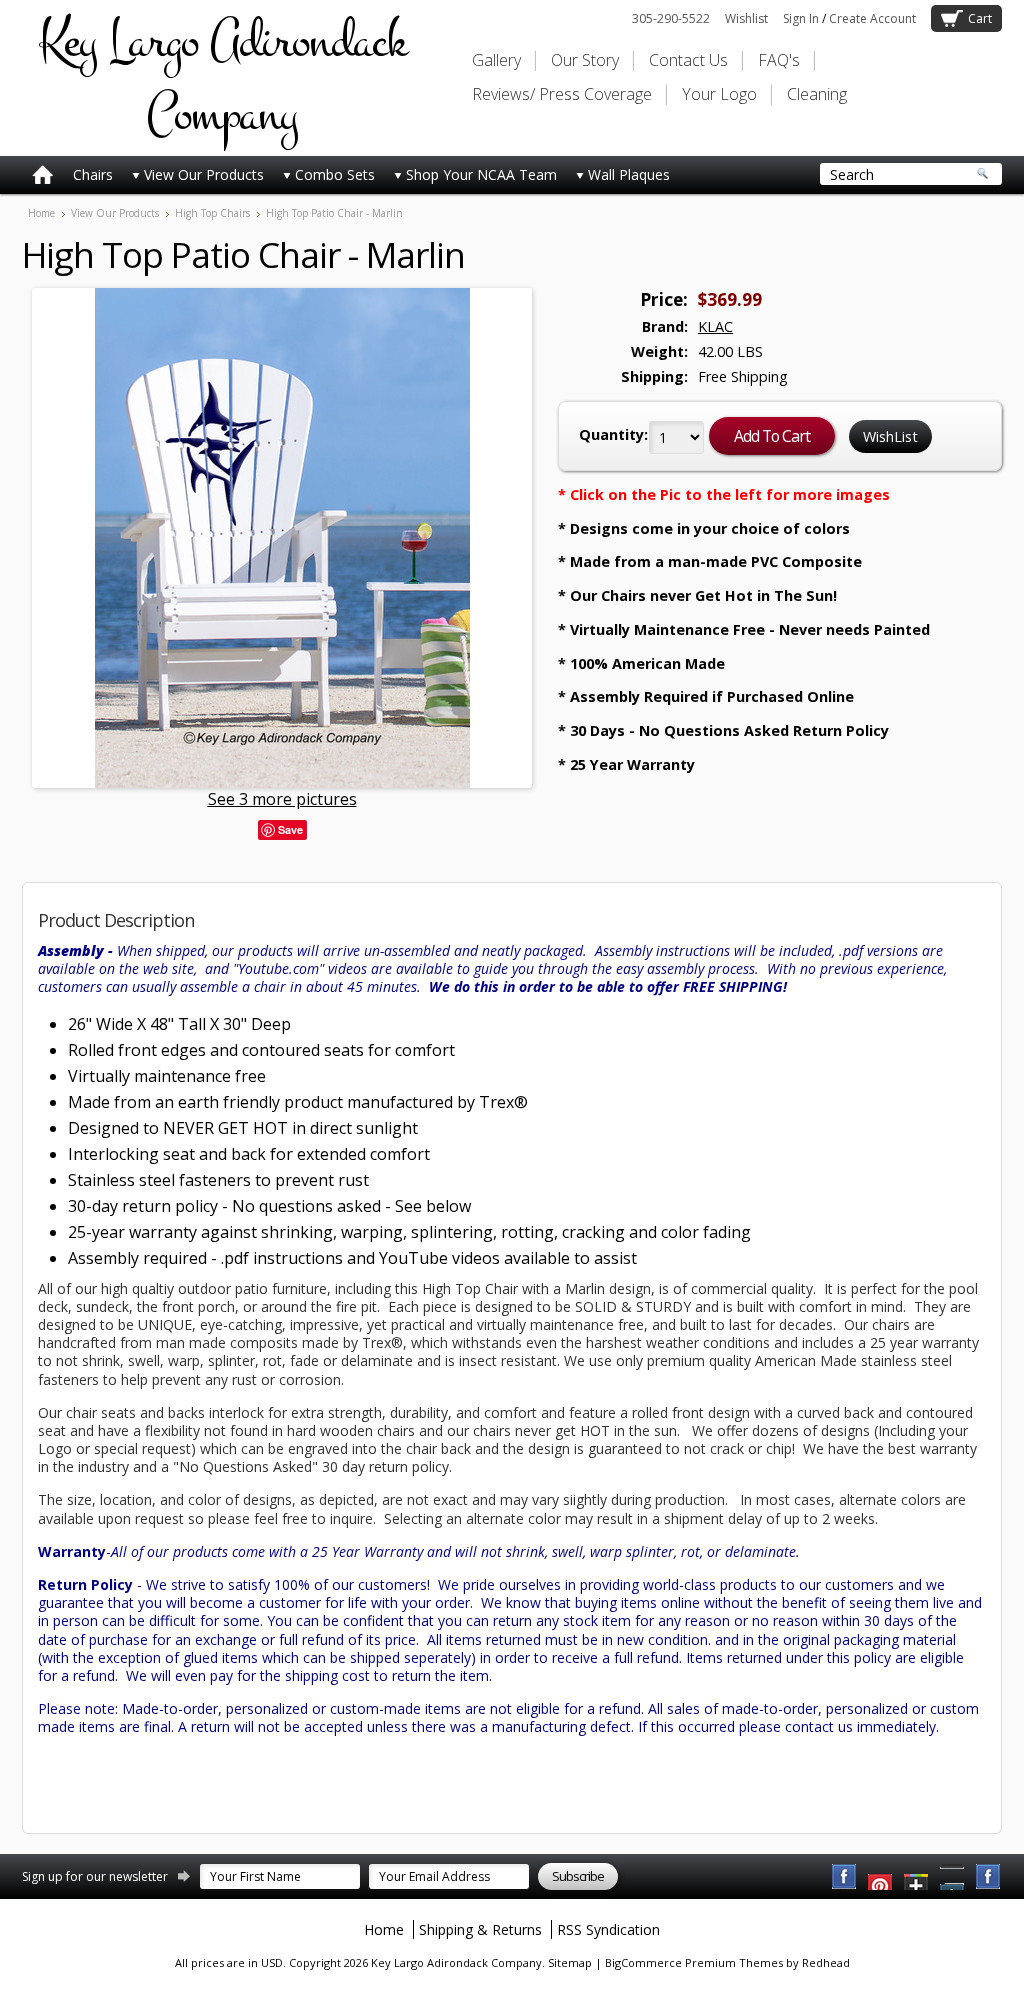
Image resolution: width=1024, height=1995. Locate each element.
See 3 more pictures (282, 799)
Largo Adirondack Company (222, 78)
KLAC (715, 326)
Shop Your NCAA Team (481, 174)
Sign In (801, 18)
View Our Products (204, 174)
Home (41, 213)
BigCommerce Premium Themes (694, 1962)
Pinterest (953, 1877)
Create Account (872, 18)
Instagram (989, 1877)
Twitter (917, 1877)
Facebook (845, 1877)
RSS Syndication (608, 1929)
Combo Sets (335, 174)
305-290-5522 (671, 18)
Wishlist (746, 18)
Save (290, 829)
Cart (980, 18)
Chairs (93, 174)
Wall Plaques (629, 174)
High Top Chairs (212, 213)
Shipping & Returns (480, 1929)
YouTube (881, 1877)
